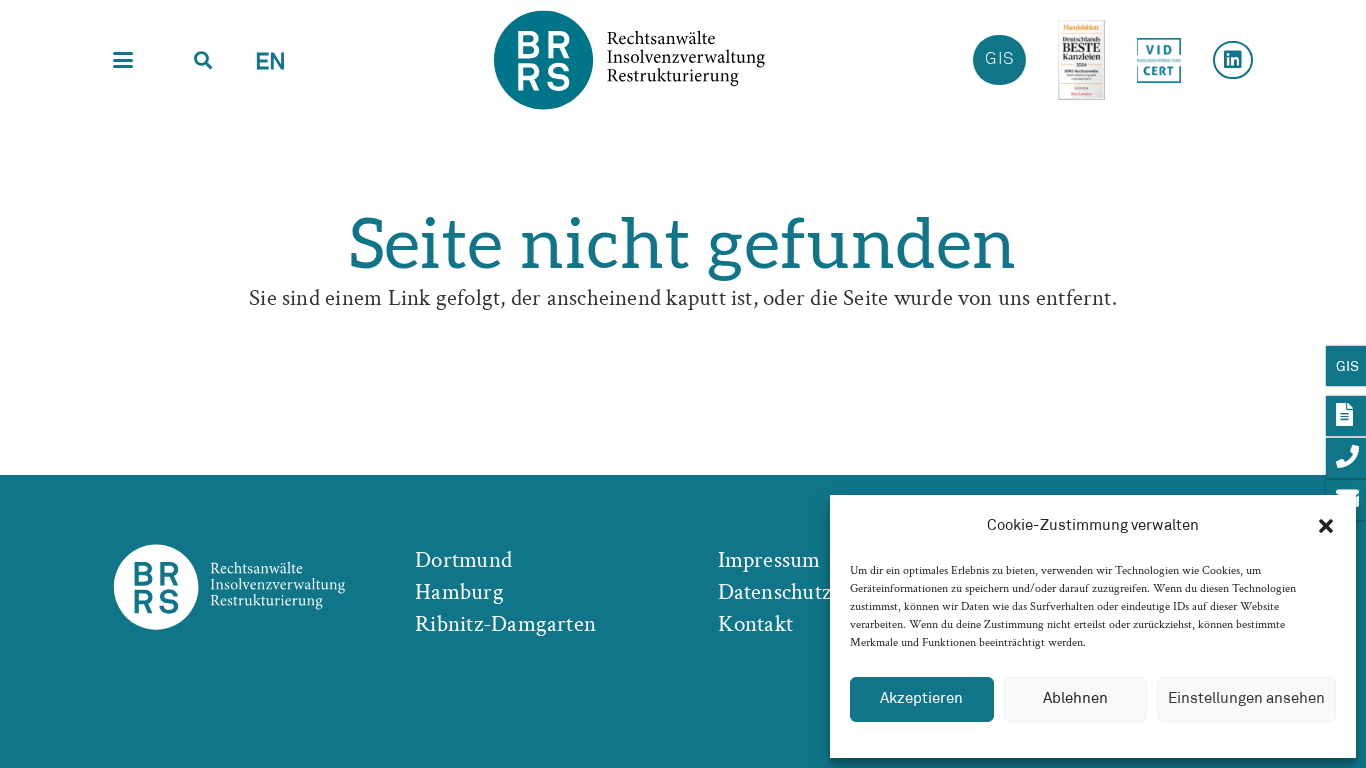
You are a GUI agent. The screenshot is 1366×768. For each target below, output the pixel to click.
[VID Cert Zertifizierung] (1159, 60)
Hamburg (459, 592)
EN (270, 63)
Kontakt (756, 624)
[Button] (1233, 60)
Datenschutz (775, 592)
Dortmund (463, 560)
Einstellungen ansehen (1246, 699)
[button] (1326, 526)
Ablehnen (1075, 699)
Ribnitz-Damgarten (505, 624)
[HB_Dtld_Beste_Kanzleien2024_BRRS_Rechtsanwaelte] (1081, 60)
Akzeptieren (921, 699)
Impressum (769, 560)
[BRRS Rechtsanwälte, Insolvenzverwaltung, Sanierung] (629, 60)
